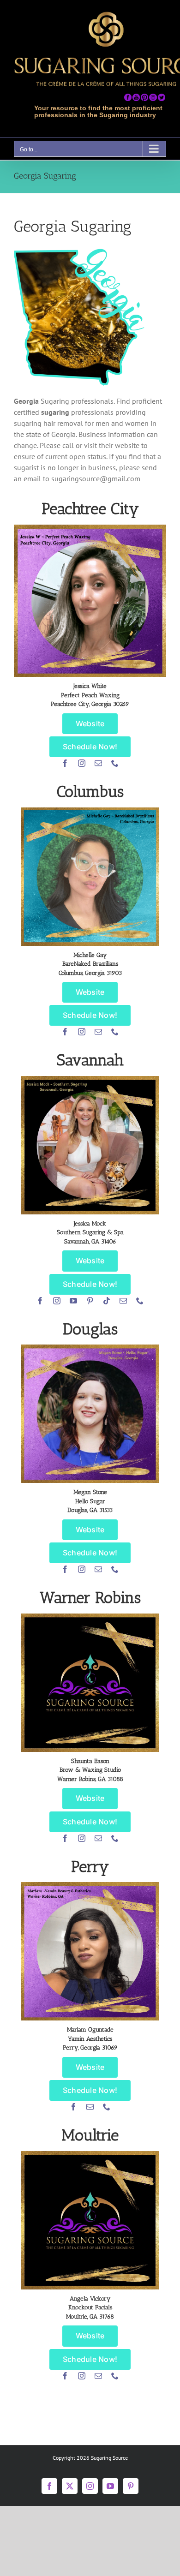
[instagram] (82, 763)
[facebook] (65, 763)
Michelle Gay (90, 955)
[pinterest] (90, 1301)
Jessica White (90, 686)
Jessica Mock (90, 1223)
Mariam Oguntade (90, 2029)
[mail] (98, 763)
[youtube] (73, 1301)
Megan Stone (90, 1492)
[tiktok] (107, 1301)
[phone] (115, 763)
